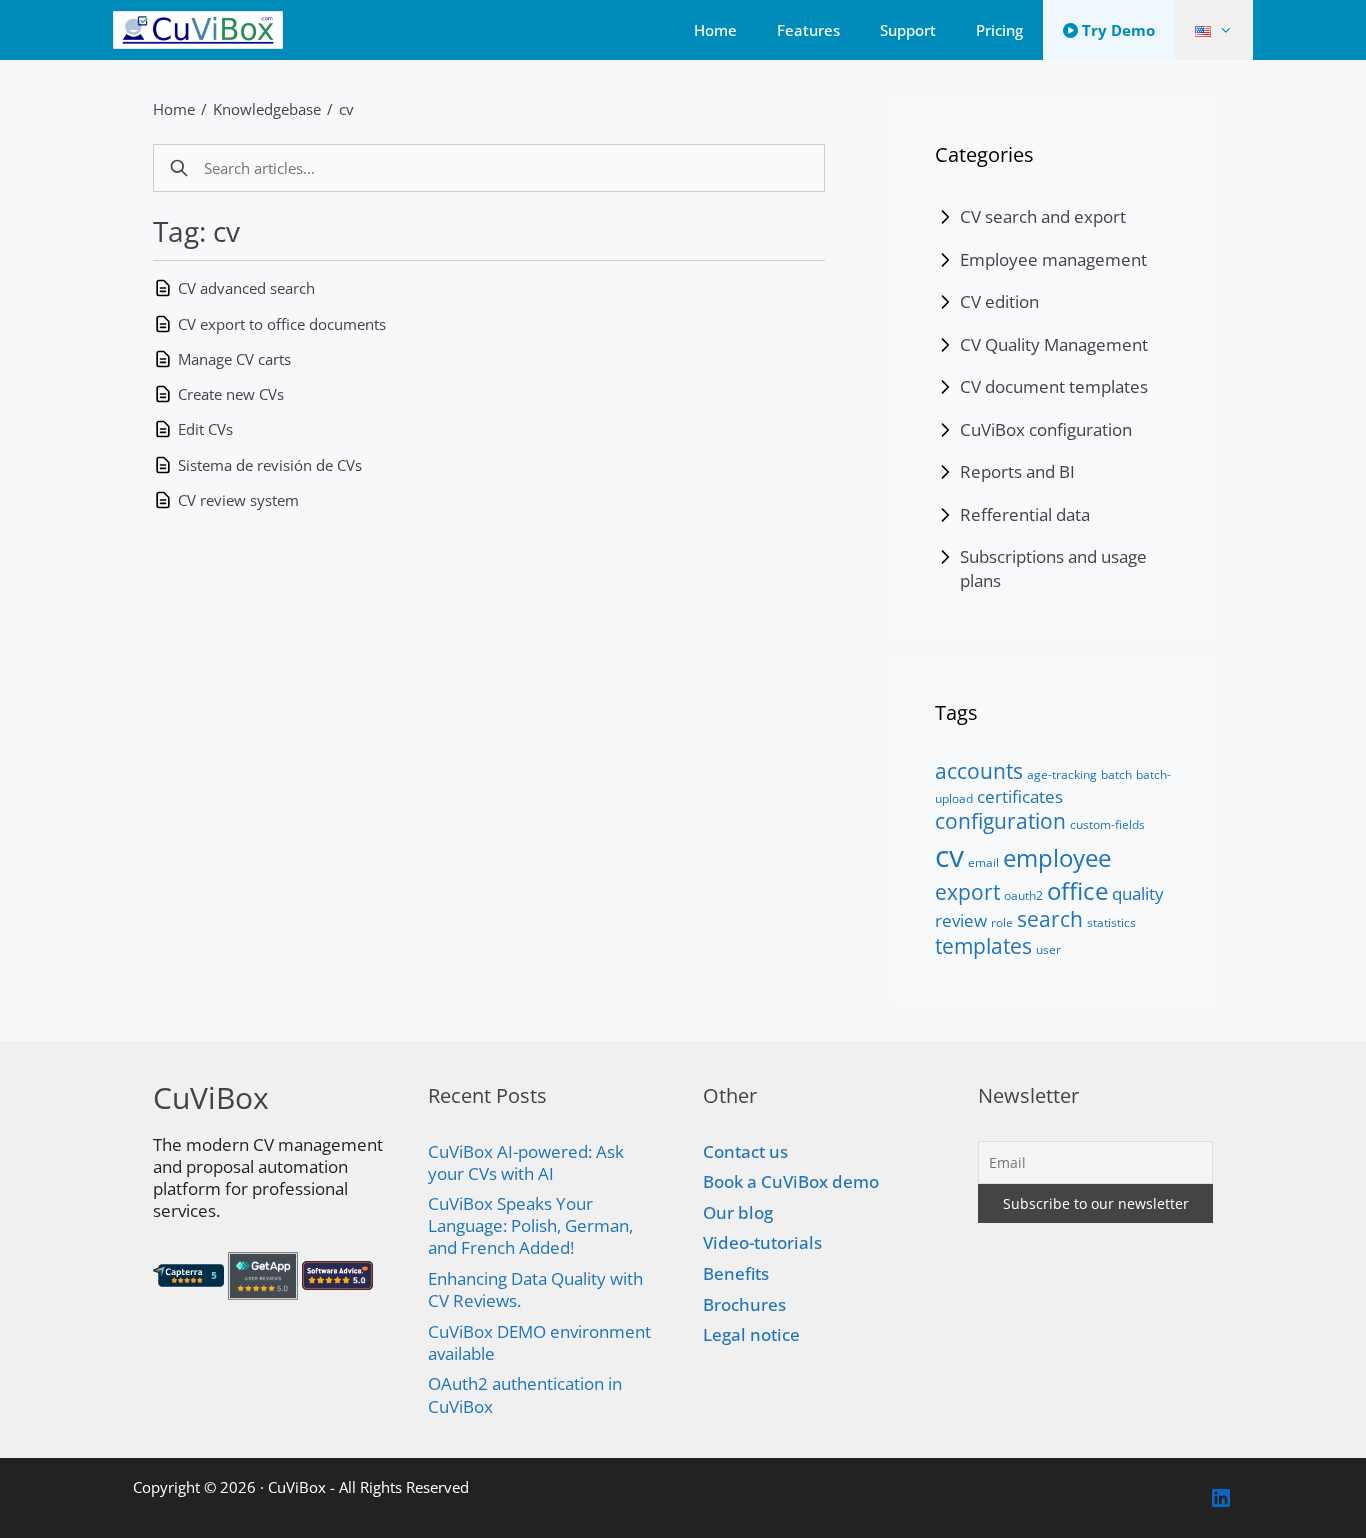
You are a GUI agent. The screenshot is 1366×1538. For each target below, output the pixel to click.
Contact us (745, 1151)
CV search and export (1043, 216)
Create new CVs (231, 394)
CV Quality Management (1054, 344)
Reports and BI (1017, 471)
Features (808, 30)
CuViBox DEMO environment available (539, 1342)
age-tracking (1062, 774)
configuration (1000, 821)
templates (983, 946)
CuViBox (297, 1487)
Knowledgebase (267, 109)
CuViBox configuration (1046, 429)
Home (715, 30)
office (1077, 890)
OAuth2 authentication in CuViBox (525, 1394)
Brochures (744, 1304)
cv (346, 109)
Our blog (738, 1212)
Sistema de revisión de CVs (270, 465)
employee (1057, 857)
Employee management (1053, 259)
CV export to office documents (282, 324)
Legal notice (751, 1334)
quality (1138, 893)
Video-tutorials (762, 1242)
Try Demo (1116, 30)
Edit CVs (205, 429)
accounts (979, 771)
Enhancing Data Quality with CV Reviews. (535, 1289)
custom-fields (1107, 824)
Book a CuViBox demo (791, 1181)
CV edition (999, 301)
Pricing (999, 30)
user (1048, 949)
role (1002, 922)
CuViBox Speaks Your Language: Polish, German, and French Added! (530, 1225)
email (983, 862)
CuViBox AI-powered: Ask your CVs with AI (526, 1162)
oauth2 (1023, 895)
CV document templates (1054, 386)
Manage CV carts (234, 359)
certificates (1020, 796)
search (1050, 919)
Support (908, 30)
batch (1116, 774)
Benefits (736, 1273)
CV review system (238, 500)
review (961, 920)
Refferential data (1025, 514)
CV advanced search (246, 288)
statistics (1111, 922)
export (967, 892)
